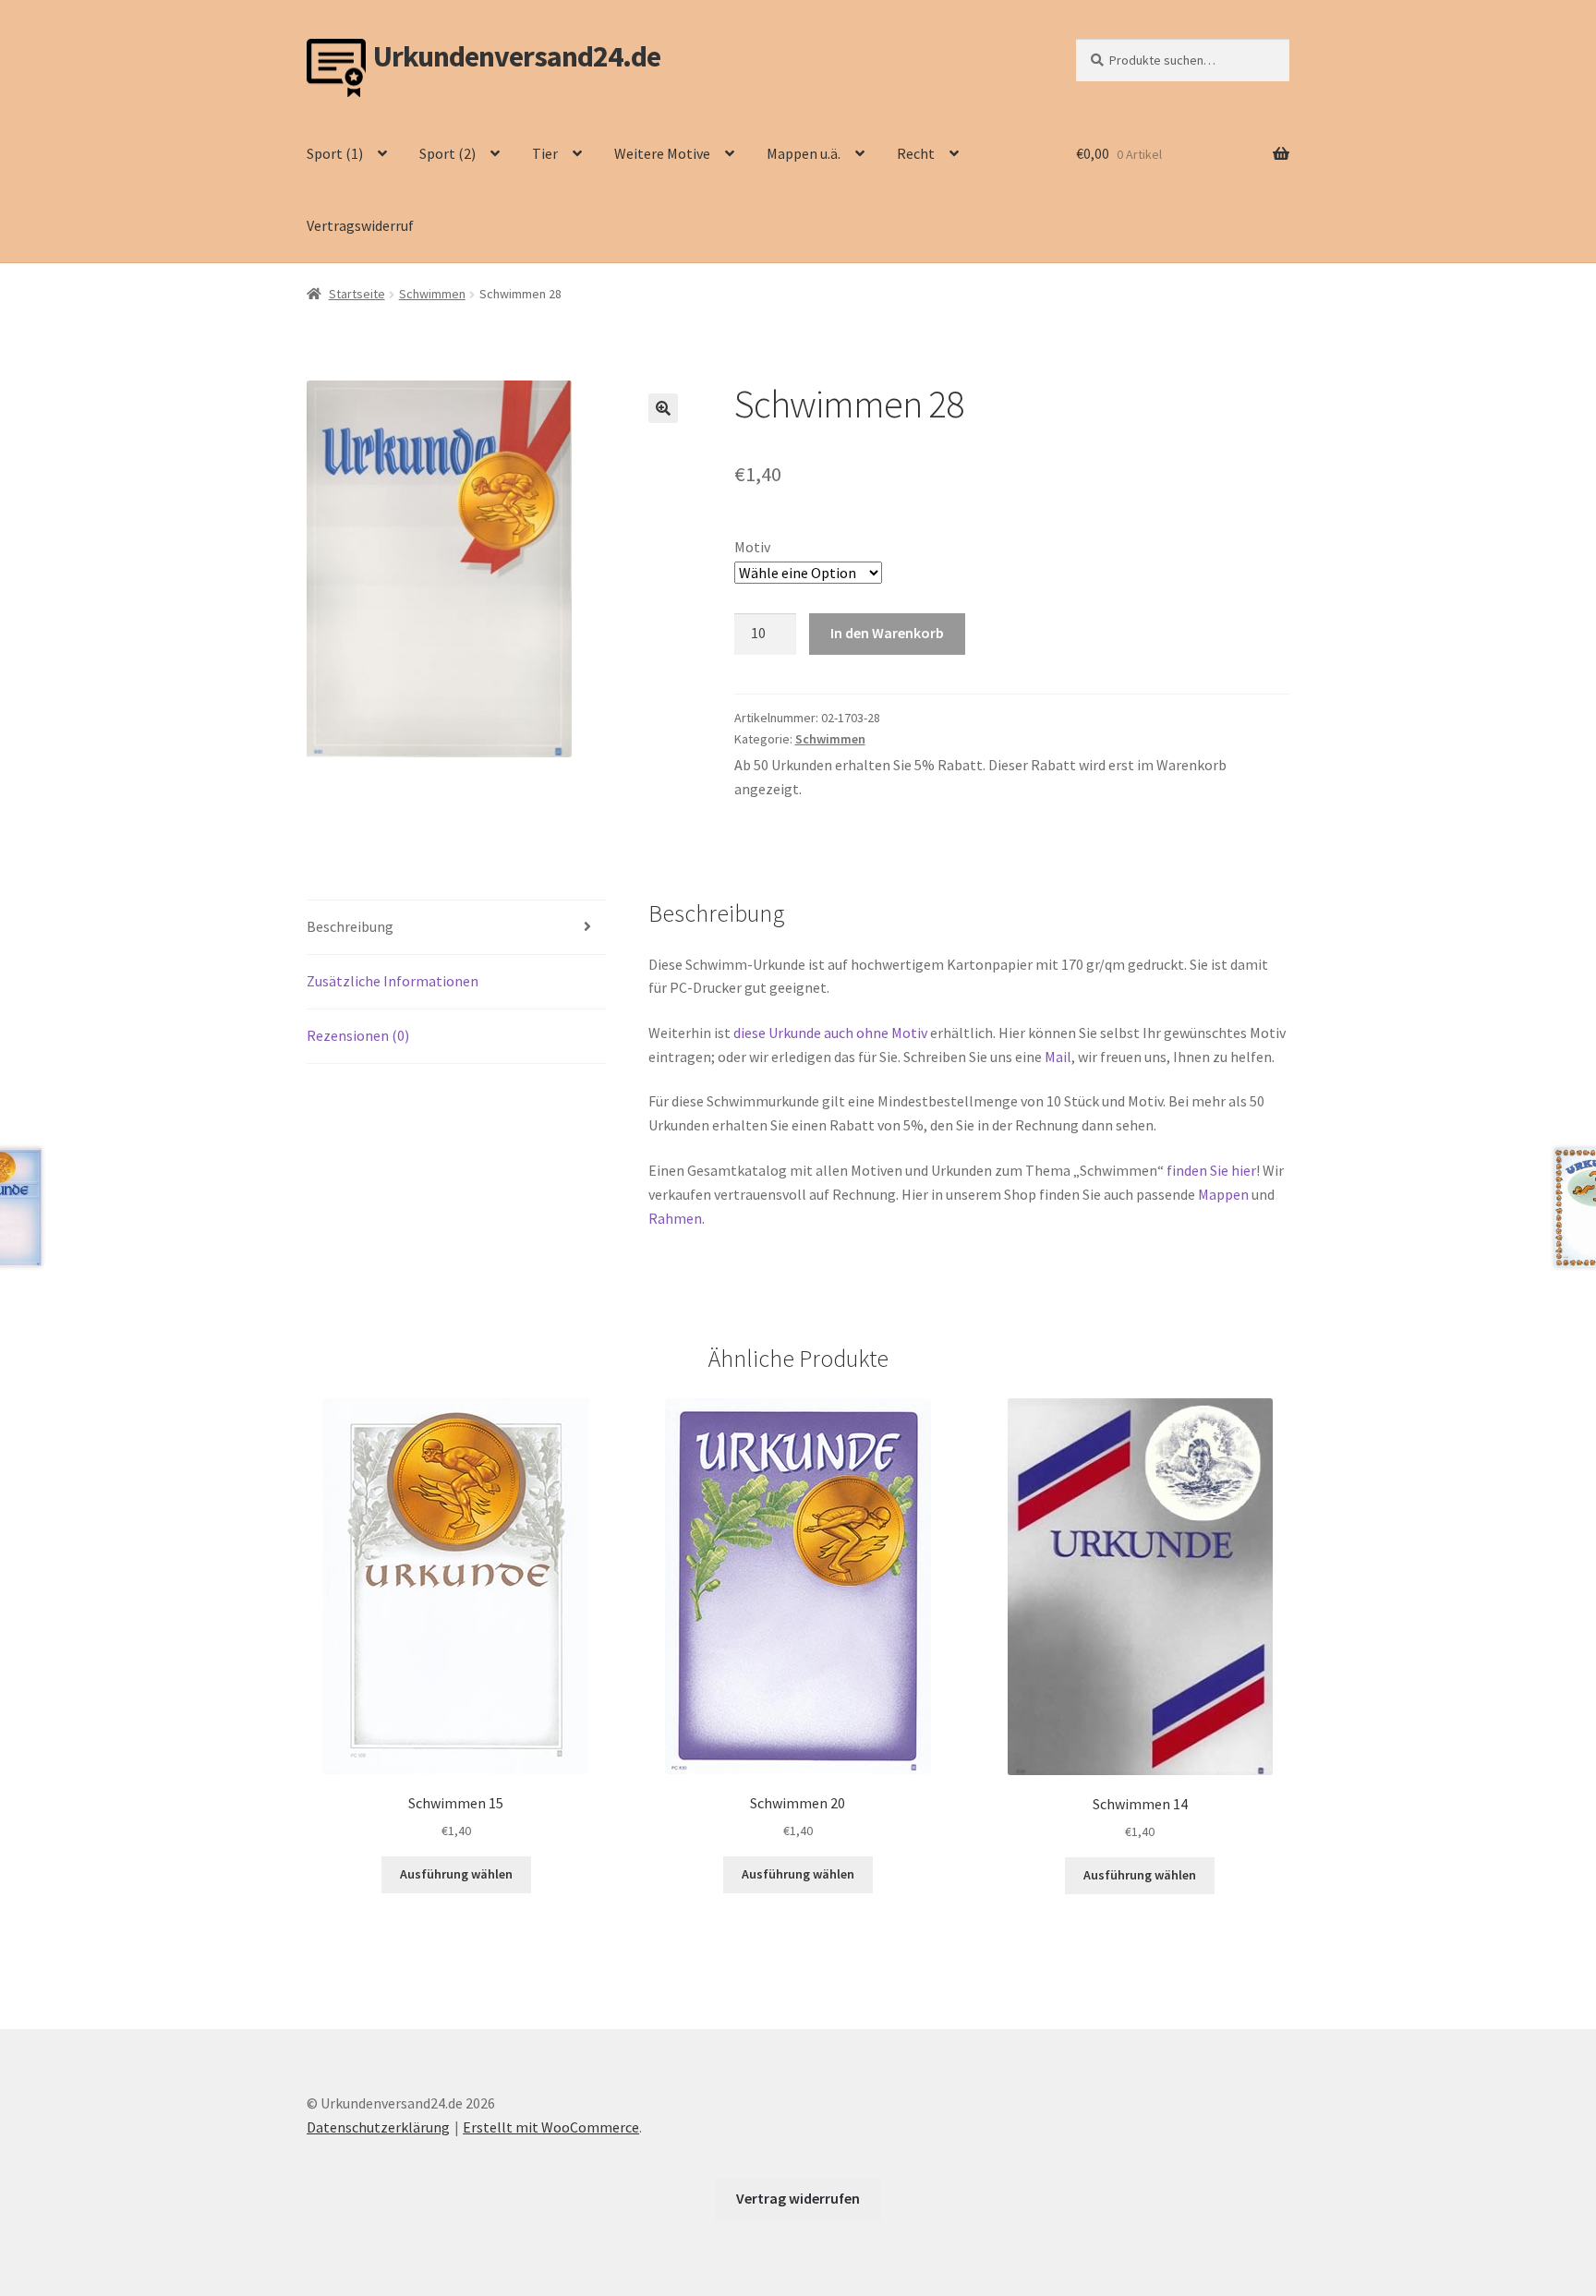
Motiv (752, 547)
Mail (1058, 1057)
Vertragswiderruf (360, 225)
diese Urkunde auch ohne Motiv (830, 1033)
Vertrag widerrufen (798, 2198)
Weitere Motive (662, 153)
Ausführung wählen (456, 1874)
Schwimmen (432, 294)
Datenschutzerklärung (378, 2127)
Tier (545, 153)
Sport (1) (335, 153)
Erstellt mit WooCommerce (551, 2127)
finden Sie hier (1211, 1170)
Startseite (357, 294)
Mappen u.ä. (804, 153)
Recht (916, 153)
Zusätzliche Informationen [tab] (393, 981)
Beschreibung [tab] (350, 926)
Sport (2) (447, 153)
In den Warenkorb (887, 633)
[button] (663, 408)
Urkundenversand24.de (517, 57)
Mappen (1225, 1194)
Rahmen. (677, 1218)
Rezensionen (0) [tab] (358, 1035)
